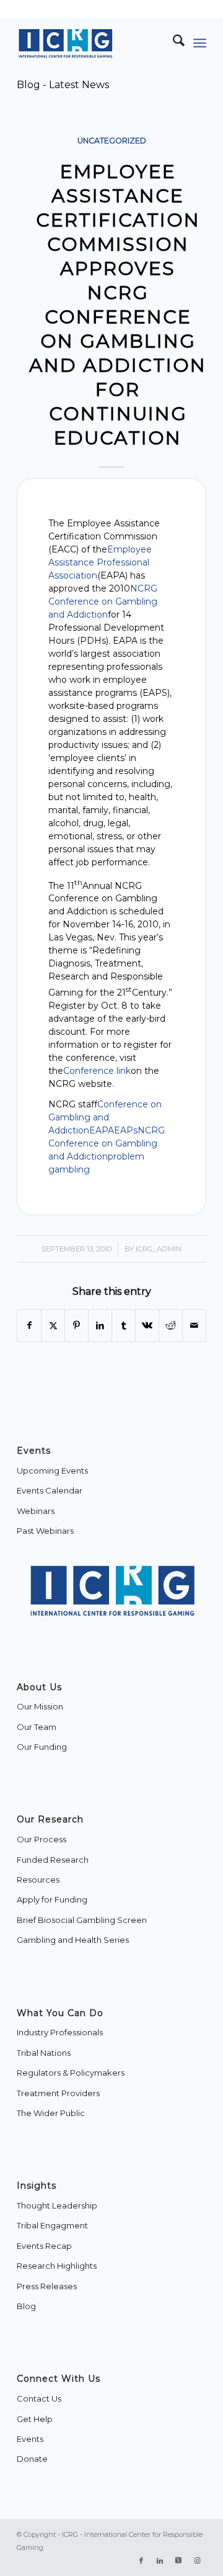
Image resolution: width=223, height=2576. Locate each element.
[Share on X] (53, 1326)
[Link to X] (178, 2560)
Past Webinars (45, 1531)
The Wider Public (51, 2113)
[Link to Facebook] (141, 2560)
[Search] (173, 43)
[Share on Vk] (147, 1326)
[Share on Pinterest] (77, 1326)
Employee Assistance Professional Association (100, 562)
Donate (32, 2459)
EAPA (102, 1130)
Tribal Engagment (52, 2225)
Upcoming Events (52, 1470)
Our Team (37, 1727)
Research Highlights (57, 2266)
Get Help (35, 2419)
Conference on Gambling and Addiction (105, 1117)
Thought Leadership (57, 2205)
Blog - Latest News (63, 85)
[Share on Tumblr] (124, 1326)
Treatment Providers (58, 2093)
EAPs (126, 1130)
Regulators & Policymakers (71, 2073)
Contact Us (39, 2398)
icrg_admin (159, 1249)
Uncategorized (112, 141)
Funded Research (53, 1860)
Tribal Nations (44, 2053)
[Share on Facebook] (29, 1326)
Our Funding (42, 1747)
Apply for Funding (52, 1899)
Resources (38, 1880)
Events (30, 2439)
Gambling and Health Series (73, 1940)
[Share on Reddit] (171, 1326)
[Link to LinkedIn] (160, 2560)
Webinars (36, 1511)
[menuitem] (173, 43)
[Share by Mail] (194, 1326)
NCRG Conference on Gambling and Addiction (103, 601)
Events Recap (44, 2246)
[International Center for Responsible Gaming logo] (93, 43)
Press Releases (47, 2286)
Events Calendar (50, 1490)
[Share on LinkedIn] (100, 1326)
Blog (26, 2306)
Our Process (42, 1839)
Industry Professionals (60, 2032)
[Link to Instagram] (197, 2560)
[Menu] (200, 43)
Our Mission (40, 1706)
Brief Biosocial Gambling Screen (82, 1920)
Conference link (97, 1071)
